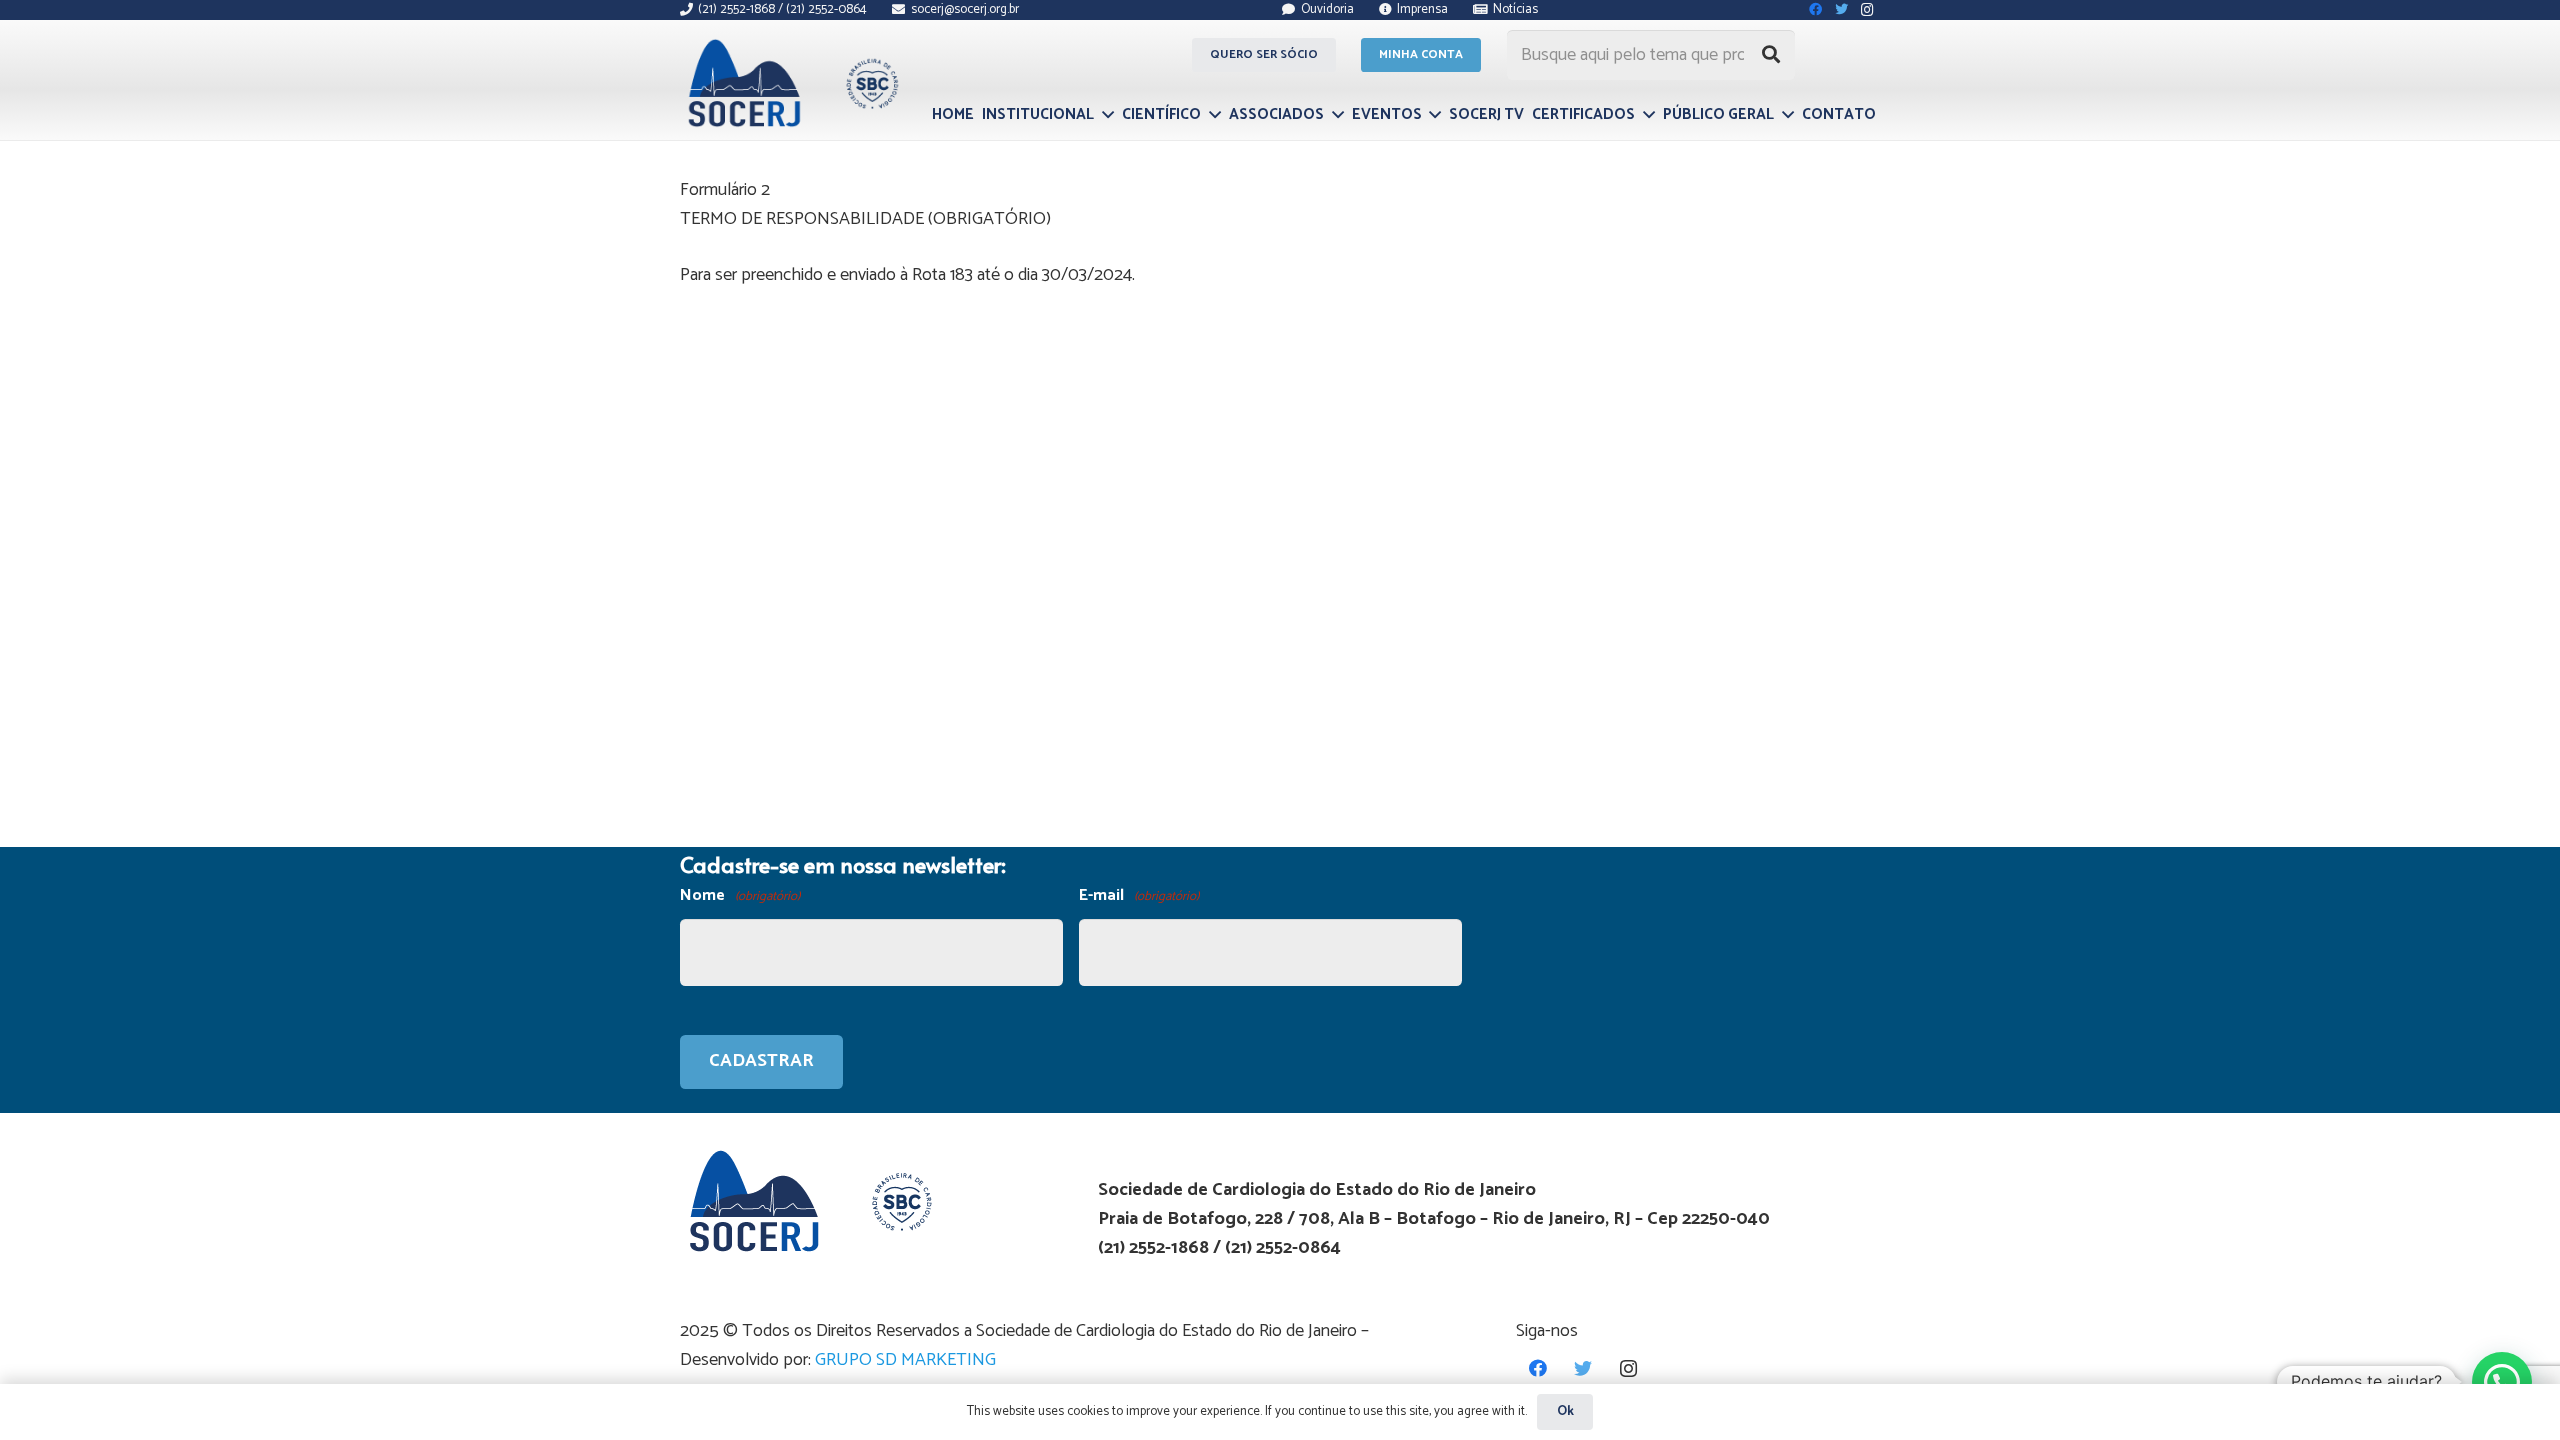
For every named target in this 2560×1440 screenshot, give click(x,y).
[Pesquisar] (1771, 55)
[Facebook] (1538, 1368)
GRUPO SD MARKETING (905, 1360)
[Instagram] (1628, 1368)
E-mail (1139, 895)
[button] (2502, 1382)
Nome (740, 895)
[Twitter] (1583, 1368)
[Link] (790, 83)
